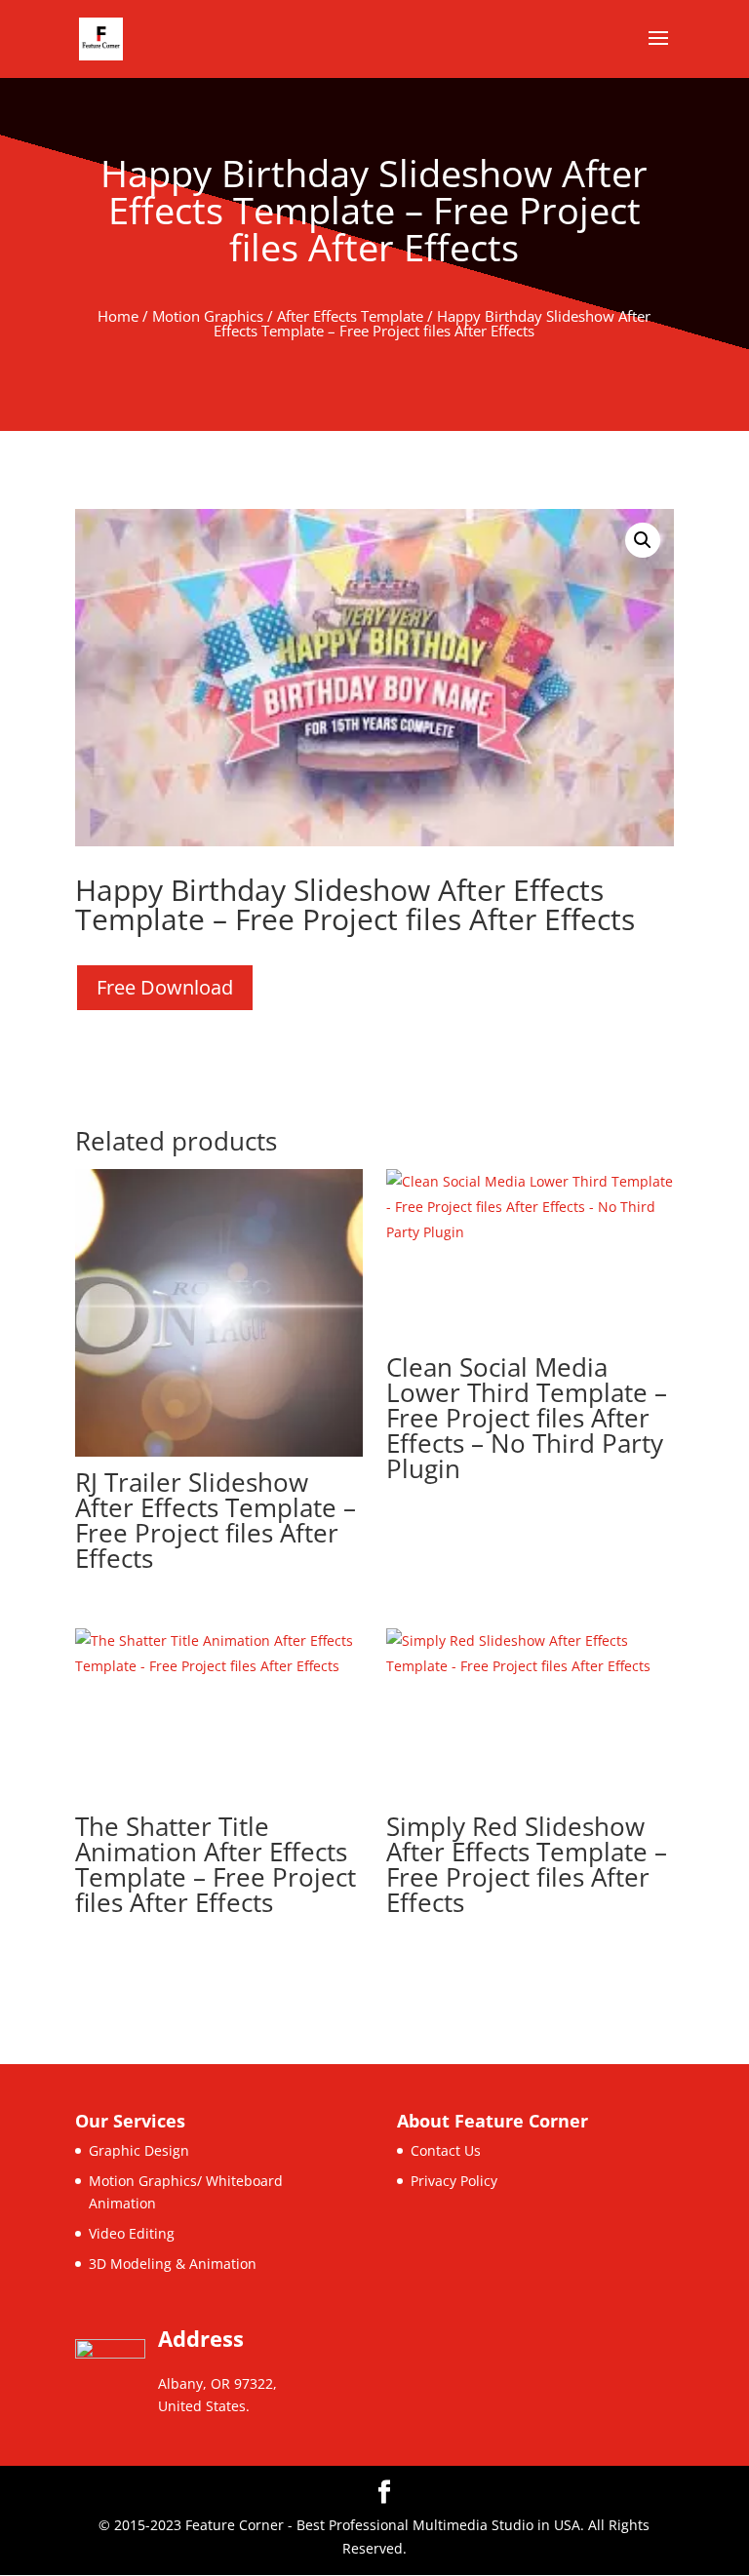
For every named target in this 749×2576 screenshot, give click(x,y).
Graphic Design (139, 2150)
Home (118, 316)
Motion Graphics (208, 316)
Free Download (165, 987)
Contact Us (446, 2150)
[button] (643, 540)
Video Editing (132, 2233)
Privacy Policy (454, 2181)
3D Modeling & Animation (173, 2264)
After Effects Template (350, 316)
